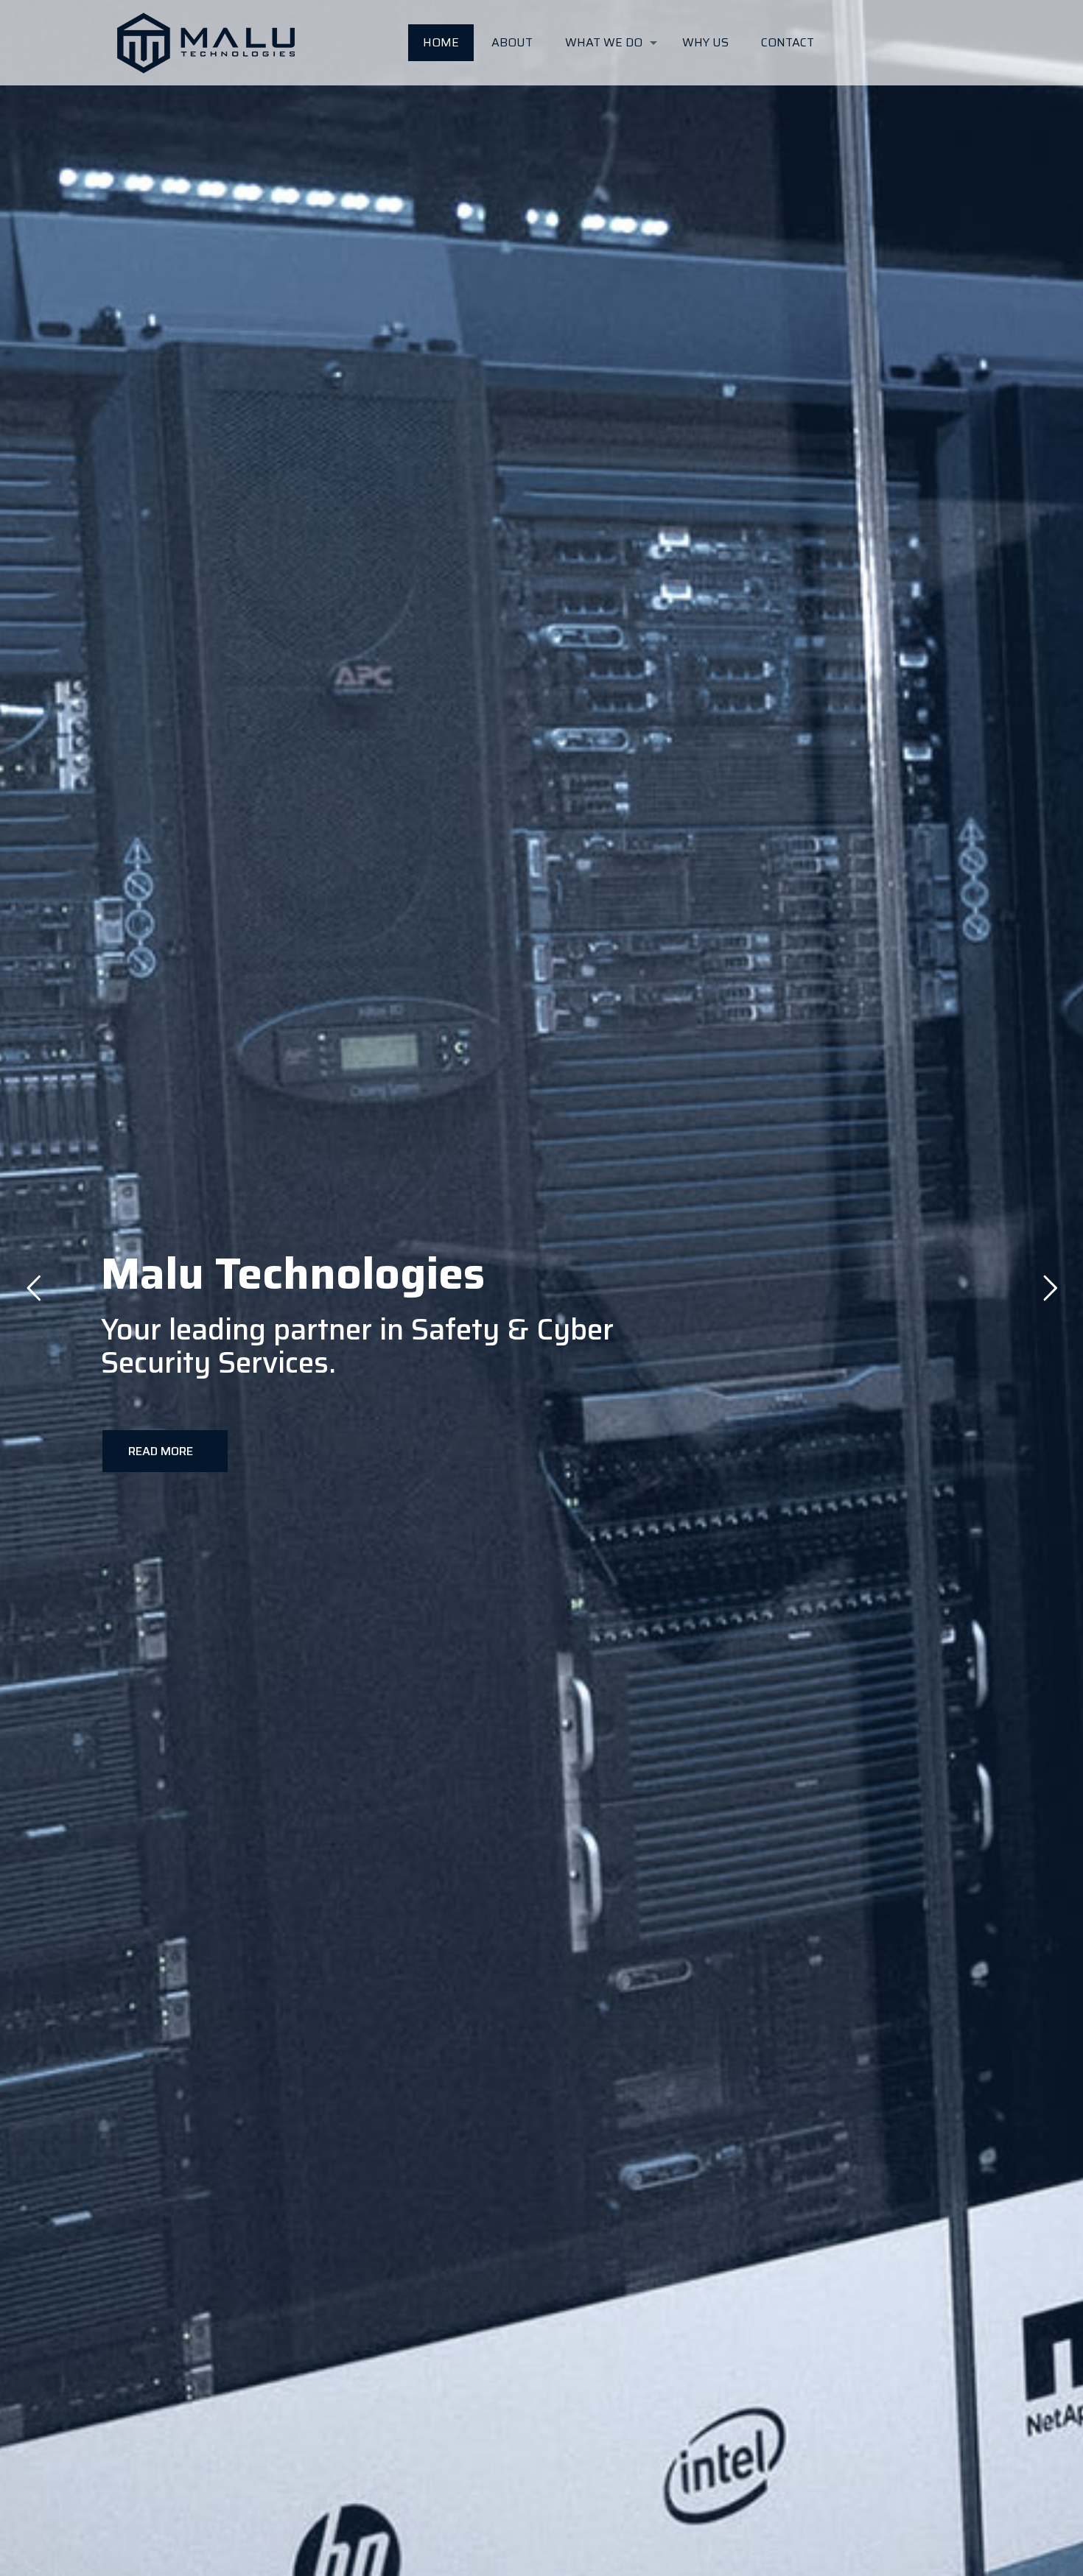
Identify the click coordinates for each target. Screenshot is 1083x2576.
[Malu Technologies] (206, 43)
